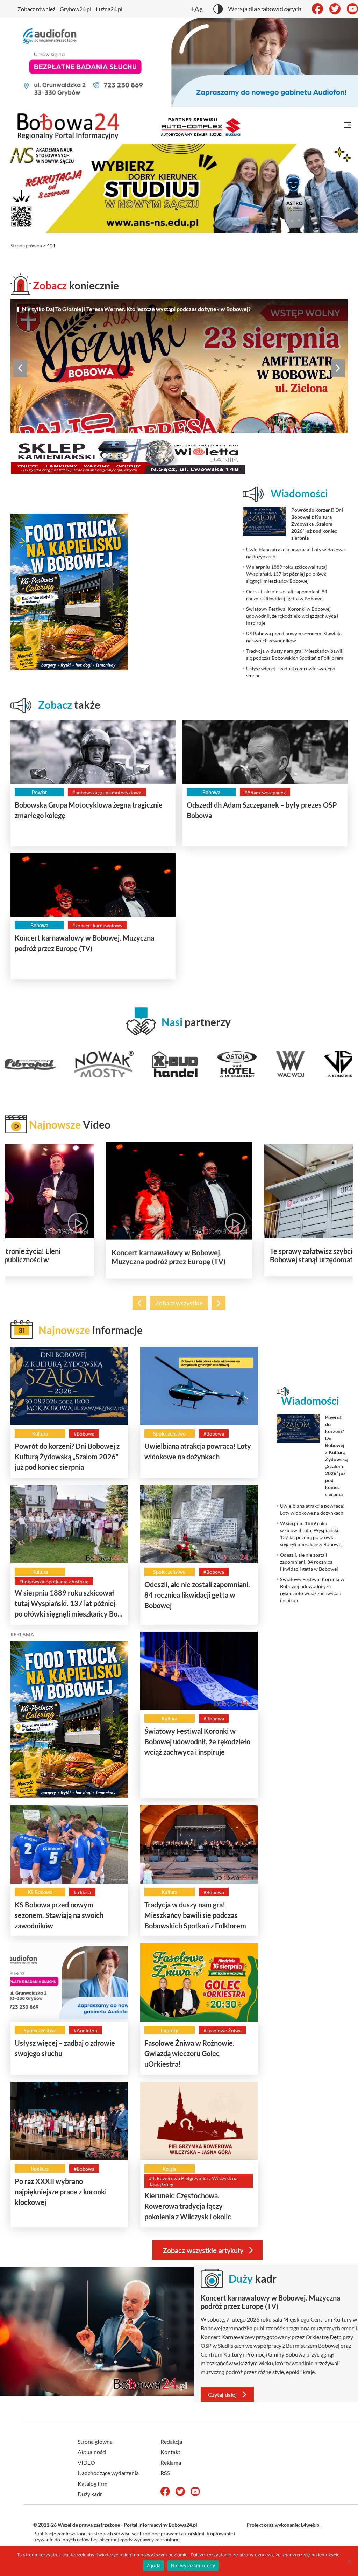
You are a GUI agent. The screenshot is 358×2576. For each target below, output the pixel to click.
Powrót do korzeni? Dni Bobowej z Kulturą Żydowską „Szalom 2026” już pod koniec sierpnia (67, 1457)
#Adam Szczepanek (265, 792)
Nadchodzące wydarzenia (108, 2473)
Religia (169, 2169)
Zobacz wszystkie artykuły (203, 2250)
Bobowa (211, 792)
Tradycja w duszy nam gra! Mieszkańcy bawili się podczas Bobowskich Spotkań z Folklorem (195, 1915)
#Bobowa (84, 1434)
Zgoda (153, 2565)
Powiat (39, 792)
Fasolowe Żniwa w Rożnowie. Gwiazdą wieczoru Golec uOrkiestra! (189, 2053)
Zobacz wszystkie (179, 1303)
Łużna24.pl (109, 9)
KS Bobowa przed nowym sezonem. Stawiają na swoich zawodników (59, 1915)
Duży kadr (90, 2494)
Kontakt (170, 2452)
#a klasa (82, 1892)
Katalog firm (92, 2483)
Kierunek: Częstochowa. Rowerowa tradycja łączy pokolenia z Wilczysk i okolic (188, 2206)
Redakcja (171, 2441)
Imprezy (169, 2030)
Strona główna (26, 246)
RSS (165, 2473)
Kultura (40, 1434)
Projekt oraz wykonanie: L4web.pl (284, 2525)
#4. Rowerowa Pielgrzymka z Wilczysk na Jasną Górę (193, 2181)
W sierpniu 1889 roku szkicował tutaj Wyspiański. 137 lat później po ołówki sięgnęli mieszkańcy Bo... (69, 1603)
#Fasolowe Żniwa (223, 2030)
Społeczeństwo (169, 1434)
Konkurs (40, 2169)
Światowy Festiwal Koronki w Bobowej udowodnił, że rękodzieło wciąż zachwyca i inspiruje (197, 1741)
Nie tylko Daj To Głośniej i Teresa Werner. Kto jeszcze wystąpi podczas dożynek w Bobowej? (136, 309)
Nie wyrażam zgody (193, 2565)
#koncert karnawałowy (97, 925)
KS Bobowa (40, 1892)
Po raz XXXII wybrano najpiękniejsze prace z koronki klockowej (61, 2192)
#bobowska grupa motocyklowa (107, 792)
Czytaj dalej (222, 2395)
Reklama (171, 2462)
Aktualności (92, 2452)
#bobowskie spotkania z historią (54, 1581)
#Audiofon (85, 2030)
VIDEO (86, 2462)
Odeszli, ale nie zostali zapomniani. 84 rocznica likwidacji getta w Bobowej (197, 1595)
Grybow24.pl (76, 9)
